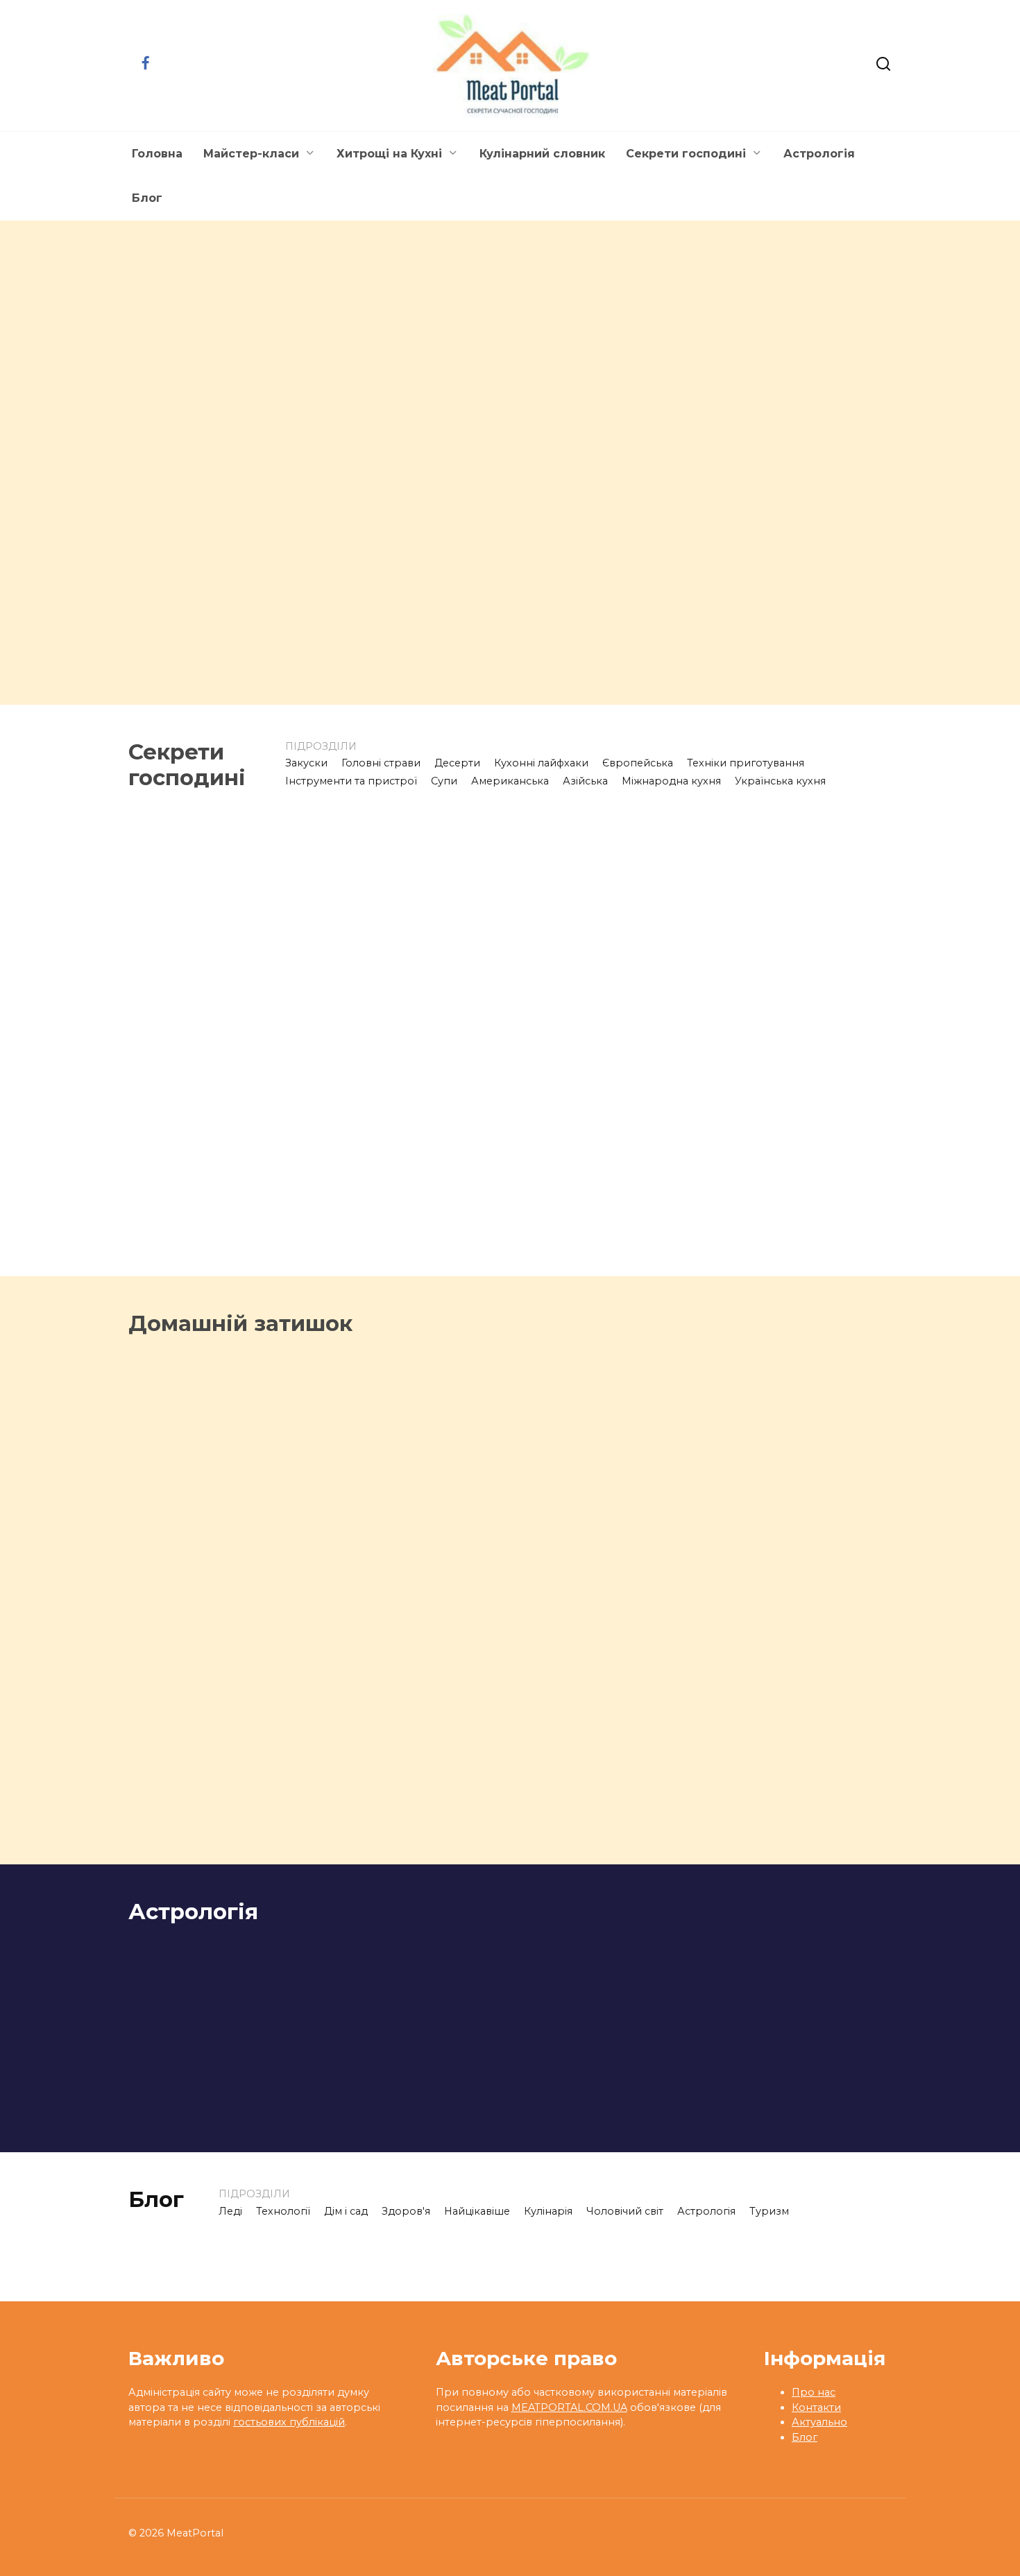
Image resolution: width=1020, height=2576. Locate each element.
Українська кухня (780, 781)
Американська (510, 781)
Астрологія (819, 154)
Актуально (819, 2422)
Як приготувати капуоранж (181, 1254)
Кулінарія (548, 2211)
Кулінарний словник (542, 154)
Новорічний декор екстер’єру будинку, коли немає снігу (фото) (297, 1591)
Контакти (816, 2407)
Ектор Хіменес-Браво (201, 669)
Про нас (814, 2392)
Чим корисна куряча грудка (395, 1031)
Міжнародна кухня (671, 781)
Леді (230, 2211)
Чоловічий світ (625, 2211)
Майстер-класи (251, 154)
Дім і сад (346, 2211)
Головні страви (381, 763)
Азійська (585, 781)
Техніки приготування (746, 763)
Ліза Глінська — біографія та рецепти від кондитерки (607, 472)
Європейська (638, 763)
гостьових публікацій (289, 2422)
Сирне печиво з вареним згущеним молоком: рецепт (805, 1262)
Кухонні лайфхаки (541, 763)
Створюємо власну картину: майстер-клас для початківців (404, 1833)
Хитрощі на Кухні (389, 154)
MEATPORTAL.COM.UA (569, 2407)
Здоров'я (406, 2211)
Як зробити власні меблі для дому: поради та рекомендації (804, 1590)
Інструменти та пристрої (351, 781)
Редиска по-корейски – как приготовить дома (800, 464)
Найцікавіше (477, 2211)
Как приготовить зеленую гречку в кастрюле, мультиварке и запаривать (604, 1271)
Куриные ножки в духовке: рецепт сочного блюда (609, 1039)
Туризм (769, 2211)
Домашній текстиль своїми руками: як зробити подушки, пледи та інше (707, 1820)
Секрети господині (686, 154)
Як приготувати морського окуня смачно (692, 661)
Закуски (306, 763)
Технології (283, 2211)
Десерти (457, 763)
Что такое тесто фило (401, 1245)
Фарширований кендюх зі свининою (263, 460)
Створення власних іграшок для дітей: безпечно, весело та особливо (593, 1596)
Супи (444, 781)
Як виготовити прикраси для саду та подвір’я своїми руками (212, 1819)
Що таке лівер (177, 1022)
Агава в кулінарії (382, 669)
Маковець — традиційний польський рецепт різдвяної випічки (802, 1048)
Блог (147, 198)
